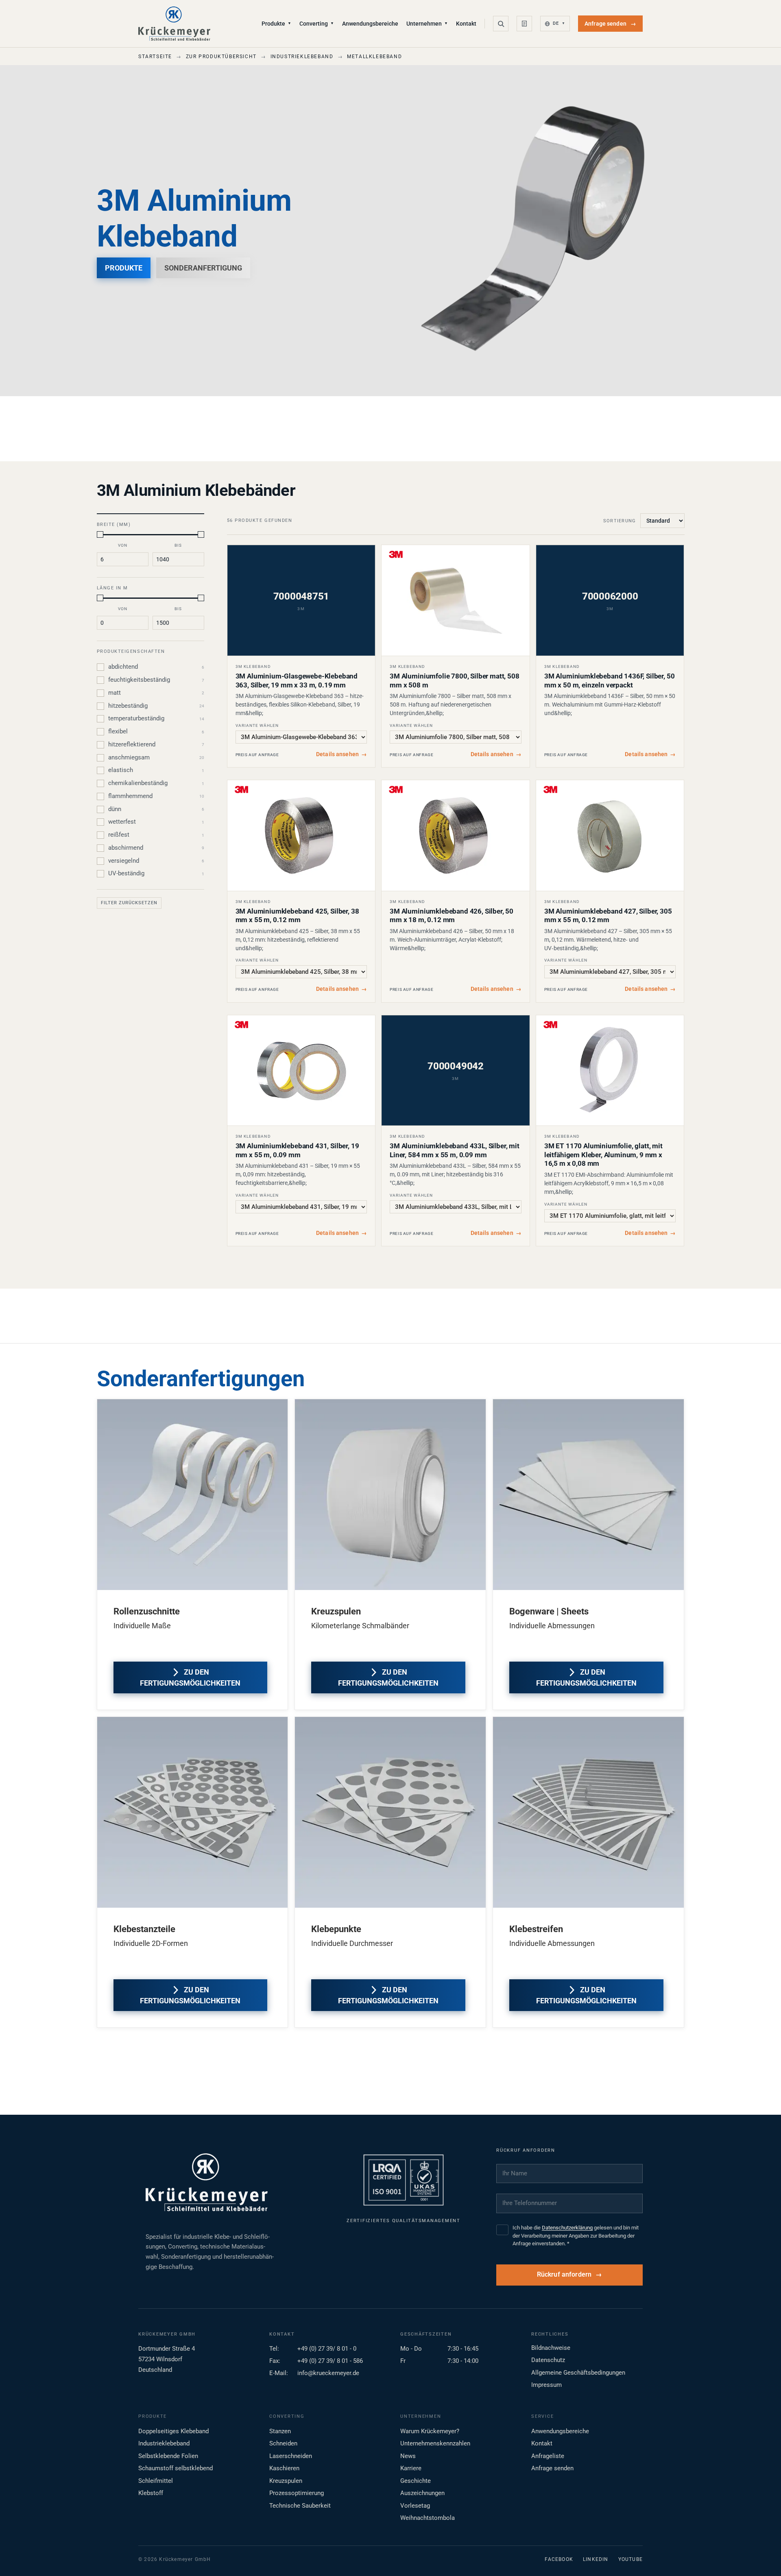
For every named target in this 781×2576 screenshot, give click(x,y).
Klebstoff (151, 2493)
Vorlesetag (415, 2506)
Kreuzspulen (286, 2481)
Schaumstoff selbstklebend (176, 2468)
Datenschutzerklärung (567, 2228)
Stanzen (280, 2431)
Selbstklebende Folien (168, 2456)
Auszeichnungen (422, 2493)
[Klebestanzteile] (193, 1812)
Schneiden (283, 2443)
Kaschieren (284, 2468)
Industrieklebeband (302, 57)
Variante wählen (257, 725)
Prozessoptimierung (297, 2493)
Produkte (276, 24)
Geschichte (416, 2481)
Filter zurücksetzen (129, 903)
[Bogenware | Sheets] (588, 1495)
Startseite (155, 57)
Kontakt (466, 24)
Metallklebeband (374, 57)
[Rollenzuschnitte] (193, 1495)
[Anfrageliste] (524, 24)
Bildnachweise (551, 2348)
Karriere (411, 2468)
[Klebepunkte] (390, 1812)
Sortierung (620, 521)
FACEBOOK (559, 2559)
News (408, 2456)
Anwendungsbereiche (370, 24)
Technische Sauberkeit (300, 2506)
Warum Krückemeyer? (430, 2431)
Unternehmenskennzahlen (435, 2443)
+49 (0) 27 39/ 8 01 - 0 (327, 2349)
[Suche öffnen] (501, 24)
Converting (317, 24)
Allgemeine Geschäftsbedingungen (578, 2373)
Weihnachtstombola (428, 2518)
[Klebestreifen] (588, 1812)
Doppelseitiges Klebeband (173, 2431)
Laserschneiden (291, 2456)
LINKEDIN (596, 2559)
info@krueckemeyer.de (328, 2373)
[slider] (100, 534)
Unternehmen (427, 24)
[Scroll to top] (762, 2557)
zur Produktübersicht (221, 57)
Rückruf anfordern (564, 2275)
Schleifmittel (156, 2481)
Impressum (546, 2385)
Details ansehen (341, 754)
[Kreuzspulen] (390, 1495)
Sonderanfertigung (203, 268)
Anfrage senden (610, 24)
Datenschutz (548, 2360)
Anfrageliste (548, 2456)
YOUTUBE (630, 2559)
